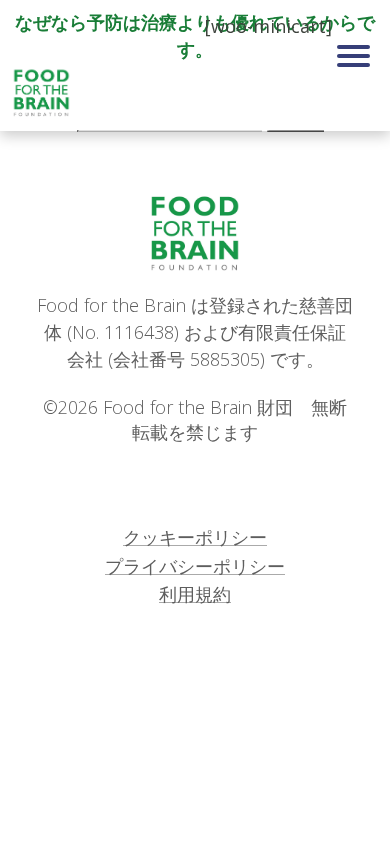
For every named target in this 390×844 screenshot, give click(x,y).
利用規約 (195, 594)
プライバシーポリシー (195, 566)
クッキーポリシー (195, 537)
